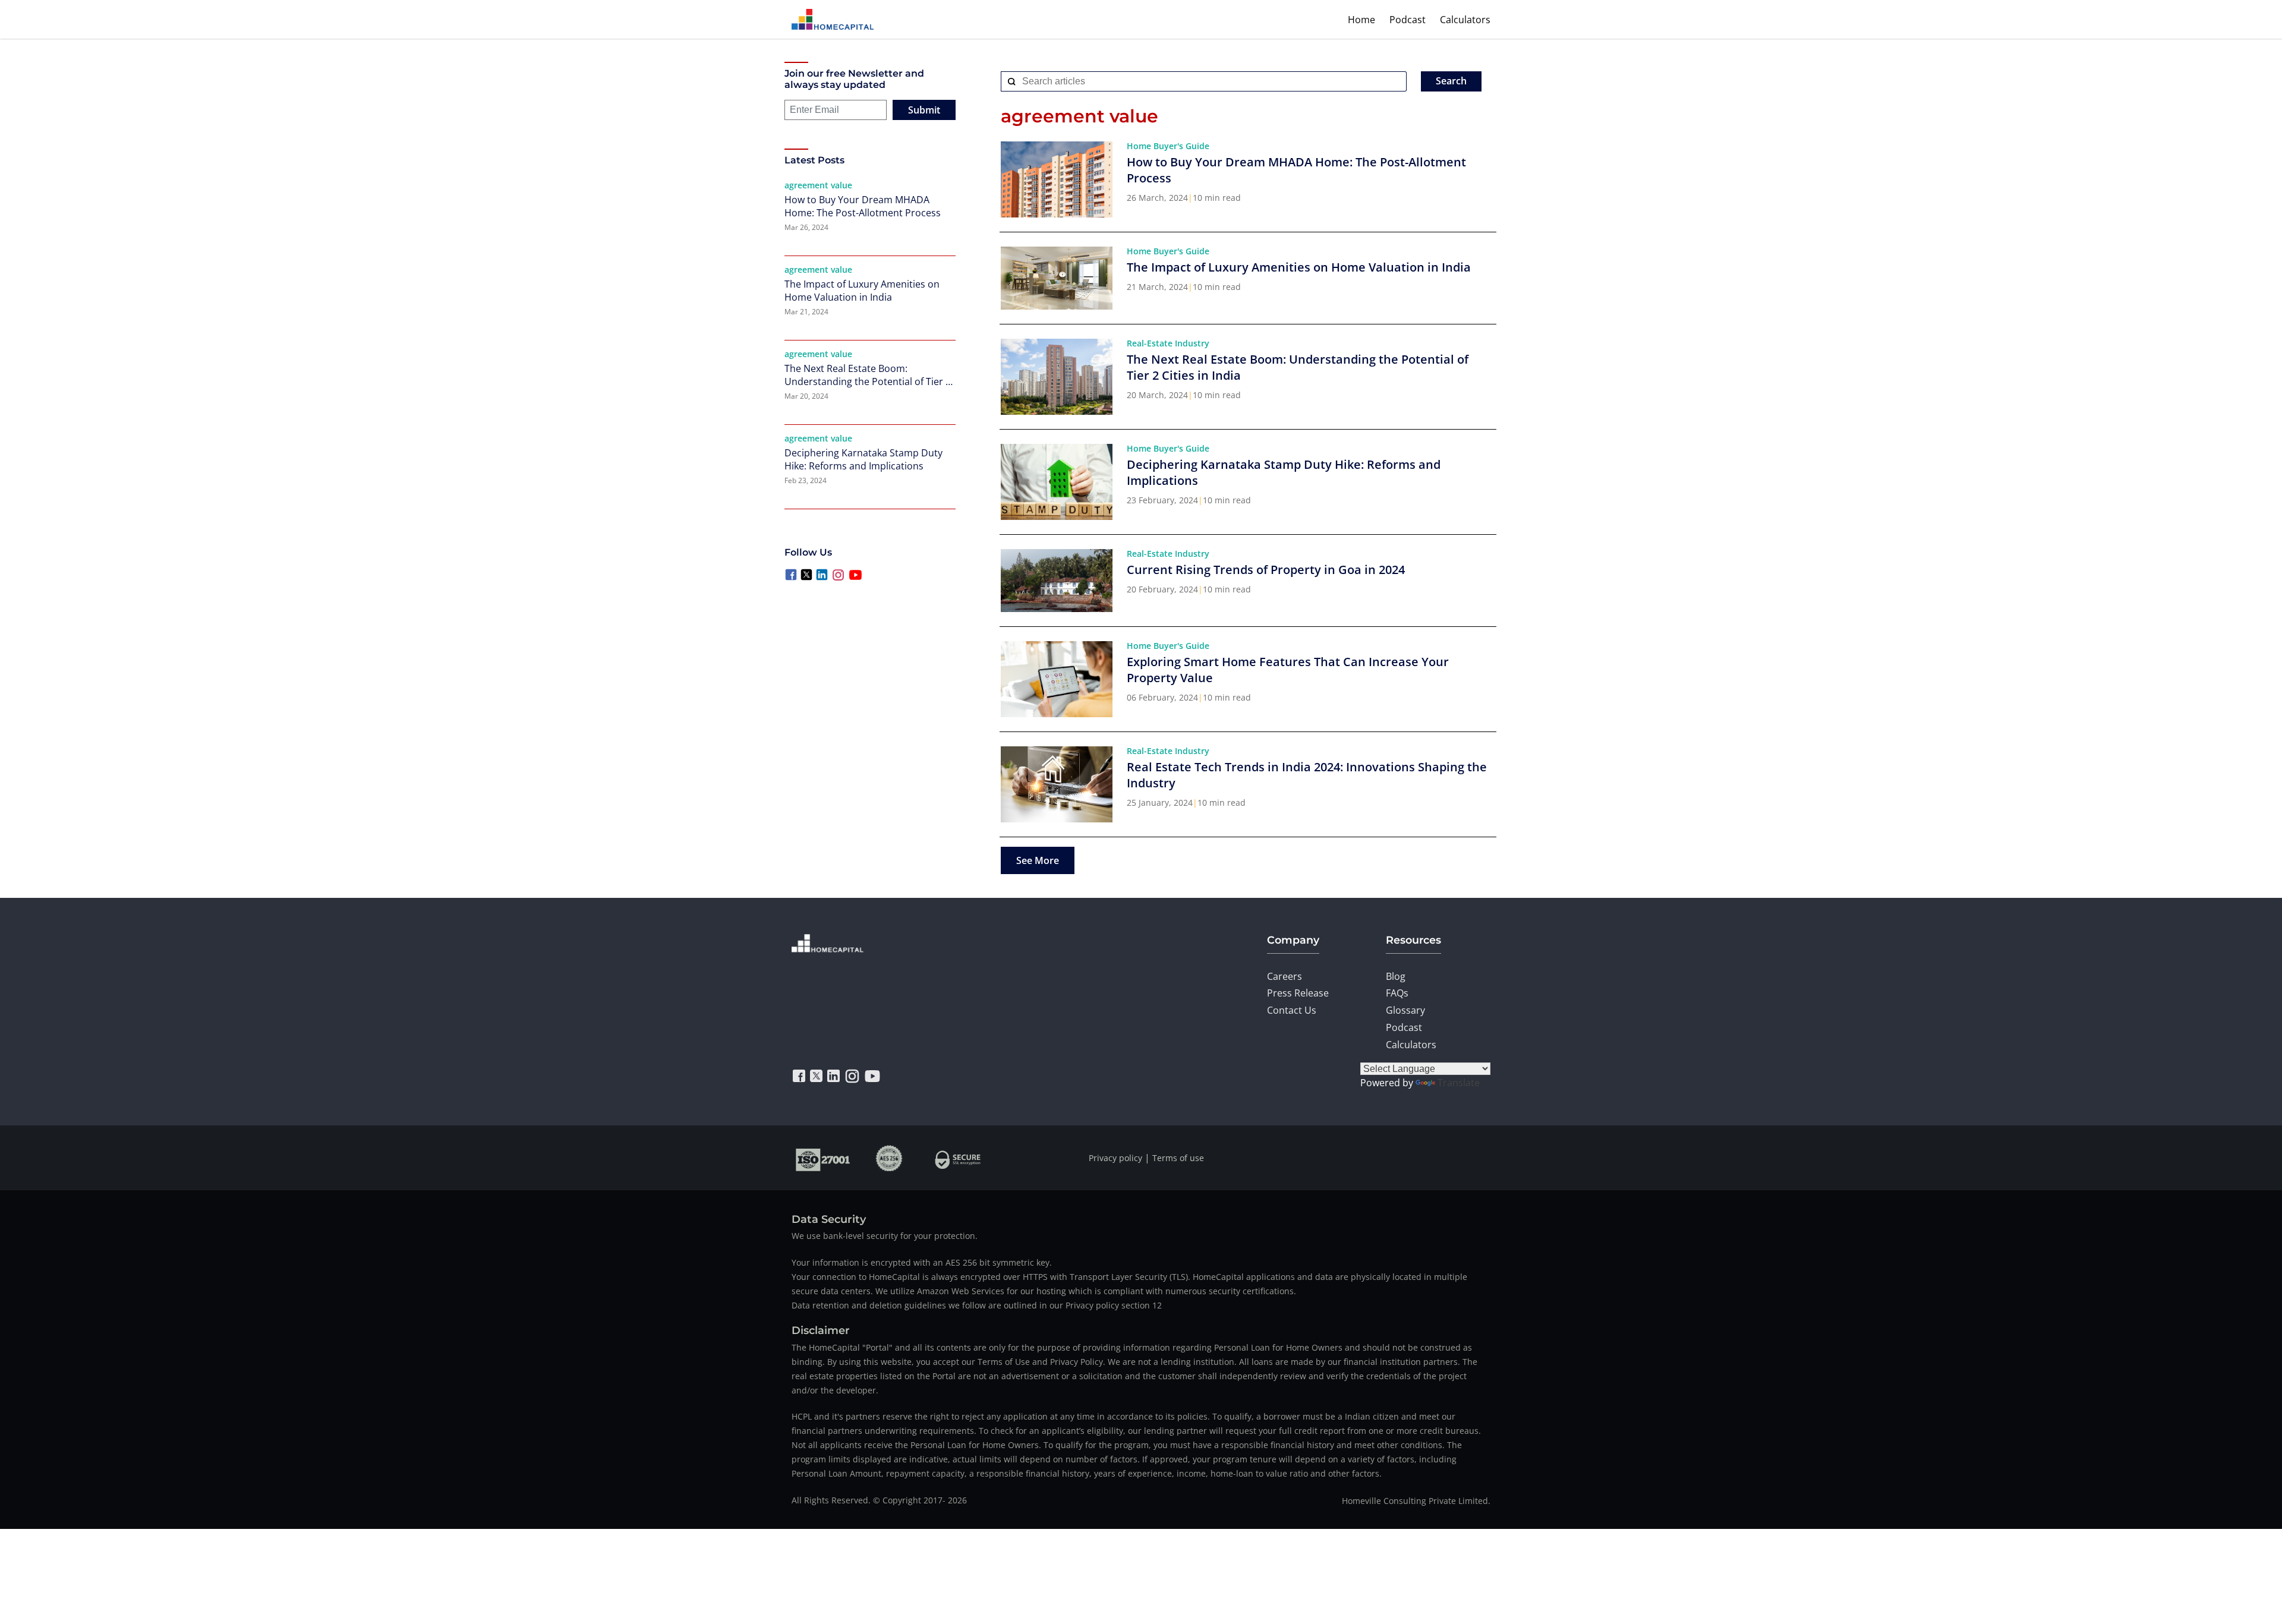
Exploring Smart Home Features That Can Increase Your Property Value (1288, 670)
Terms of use (1178, 1158)
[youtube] (872, 1076)
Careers (1285, 976)
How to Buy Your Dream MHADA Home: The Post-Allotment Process (863, 206)
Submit (924, 110)
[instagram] (852, 1076)
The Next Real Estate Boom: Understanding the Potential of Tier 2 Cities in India (868, 375)
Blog (1396, 976)
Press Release (1298, 993)
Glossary (1405, 1010)
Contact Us (1292, 1010)
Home (1361, 20)
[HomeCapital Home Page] (833, 19)
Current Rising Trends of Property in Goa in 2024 (1266, 570)
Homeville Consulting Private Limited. (1416, 1501)
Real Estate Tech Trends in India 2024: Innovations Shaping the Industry (1307, 775)
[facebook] (799, 1076)
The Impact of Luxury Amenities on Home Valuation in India (862, 291)
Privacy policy (1115, 1158)
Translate (1459, 1083)
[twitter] (816, 1076)
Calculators (1465, 20)
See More (1038, 860)
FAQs (1397, 993)
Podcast (1408, 20)
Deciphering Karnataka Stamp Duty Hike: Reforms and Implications (863, 459)
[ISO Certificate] (823, 1158)
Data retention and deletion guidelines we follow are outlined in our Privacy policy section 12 (977, 1305)
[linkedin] (833, 1076)
